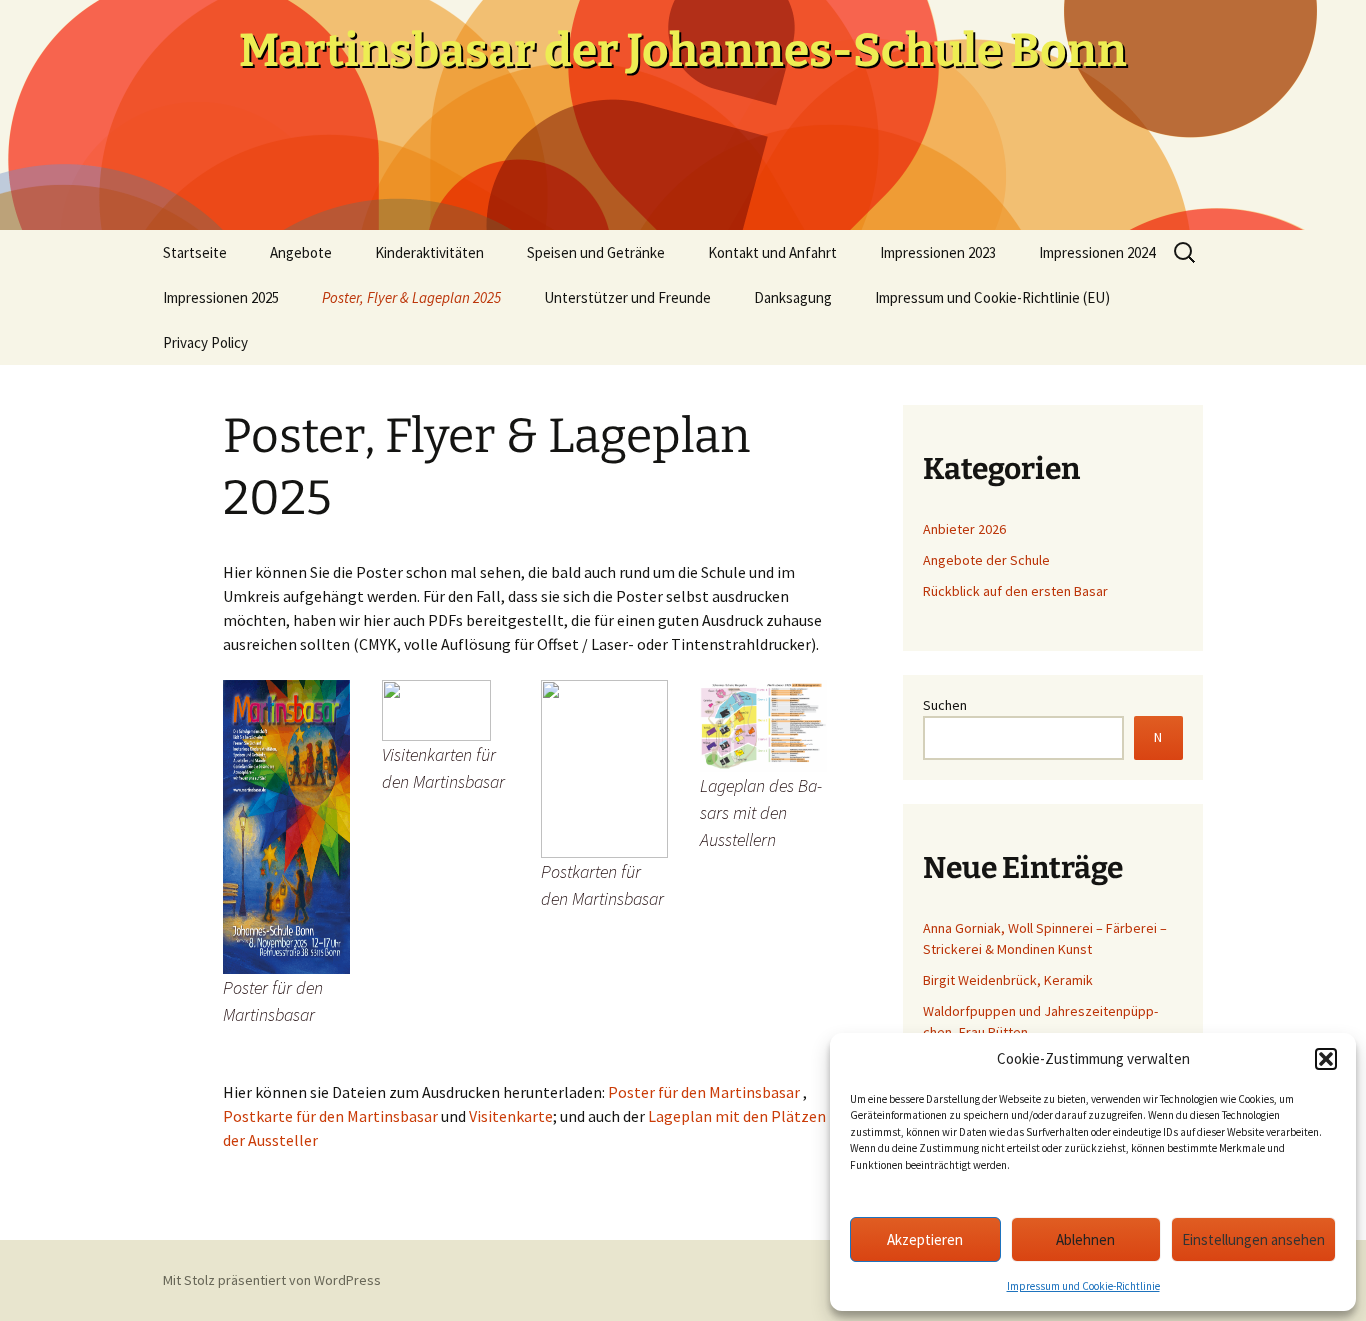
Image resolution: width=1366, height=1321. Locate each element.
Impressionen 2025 (221, 297)
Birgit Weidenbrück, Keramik (1008, 980)
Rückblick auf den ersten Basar (1015, 591)
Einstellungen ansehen (1253, 1239)
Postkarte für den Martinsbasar (330, 1116)
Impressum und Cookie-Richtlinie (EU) (992, 297)
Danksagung (793, 297)
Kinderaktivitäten (429, 252)
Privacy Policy (205, 342)
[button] (1326, 1059)
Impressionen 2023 (938, 252)
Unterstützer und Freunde (627, 297)
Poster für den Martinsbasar (704, 1092)
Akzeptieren (925, 1239)
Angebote (301, 252)
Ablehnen (1085, 1239)
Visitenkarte (511, 1116)
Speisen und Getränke (596, 252)
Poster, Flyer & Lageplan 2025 (411, 297)
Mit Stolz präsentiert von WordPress (272, 1280)
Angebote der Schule (986, 560)
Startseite (195, 252)
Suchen (945, 705)
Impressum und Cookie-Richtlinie (1083, 1286)
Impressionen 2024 (1097, 252)
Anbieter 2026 (964, 529)
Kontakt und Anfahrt (772, 252)
